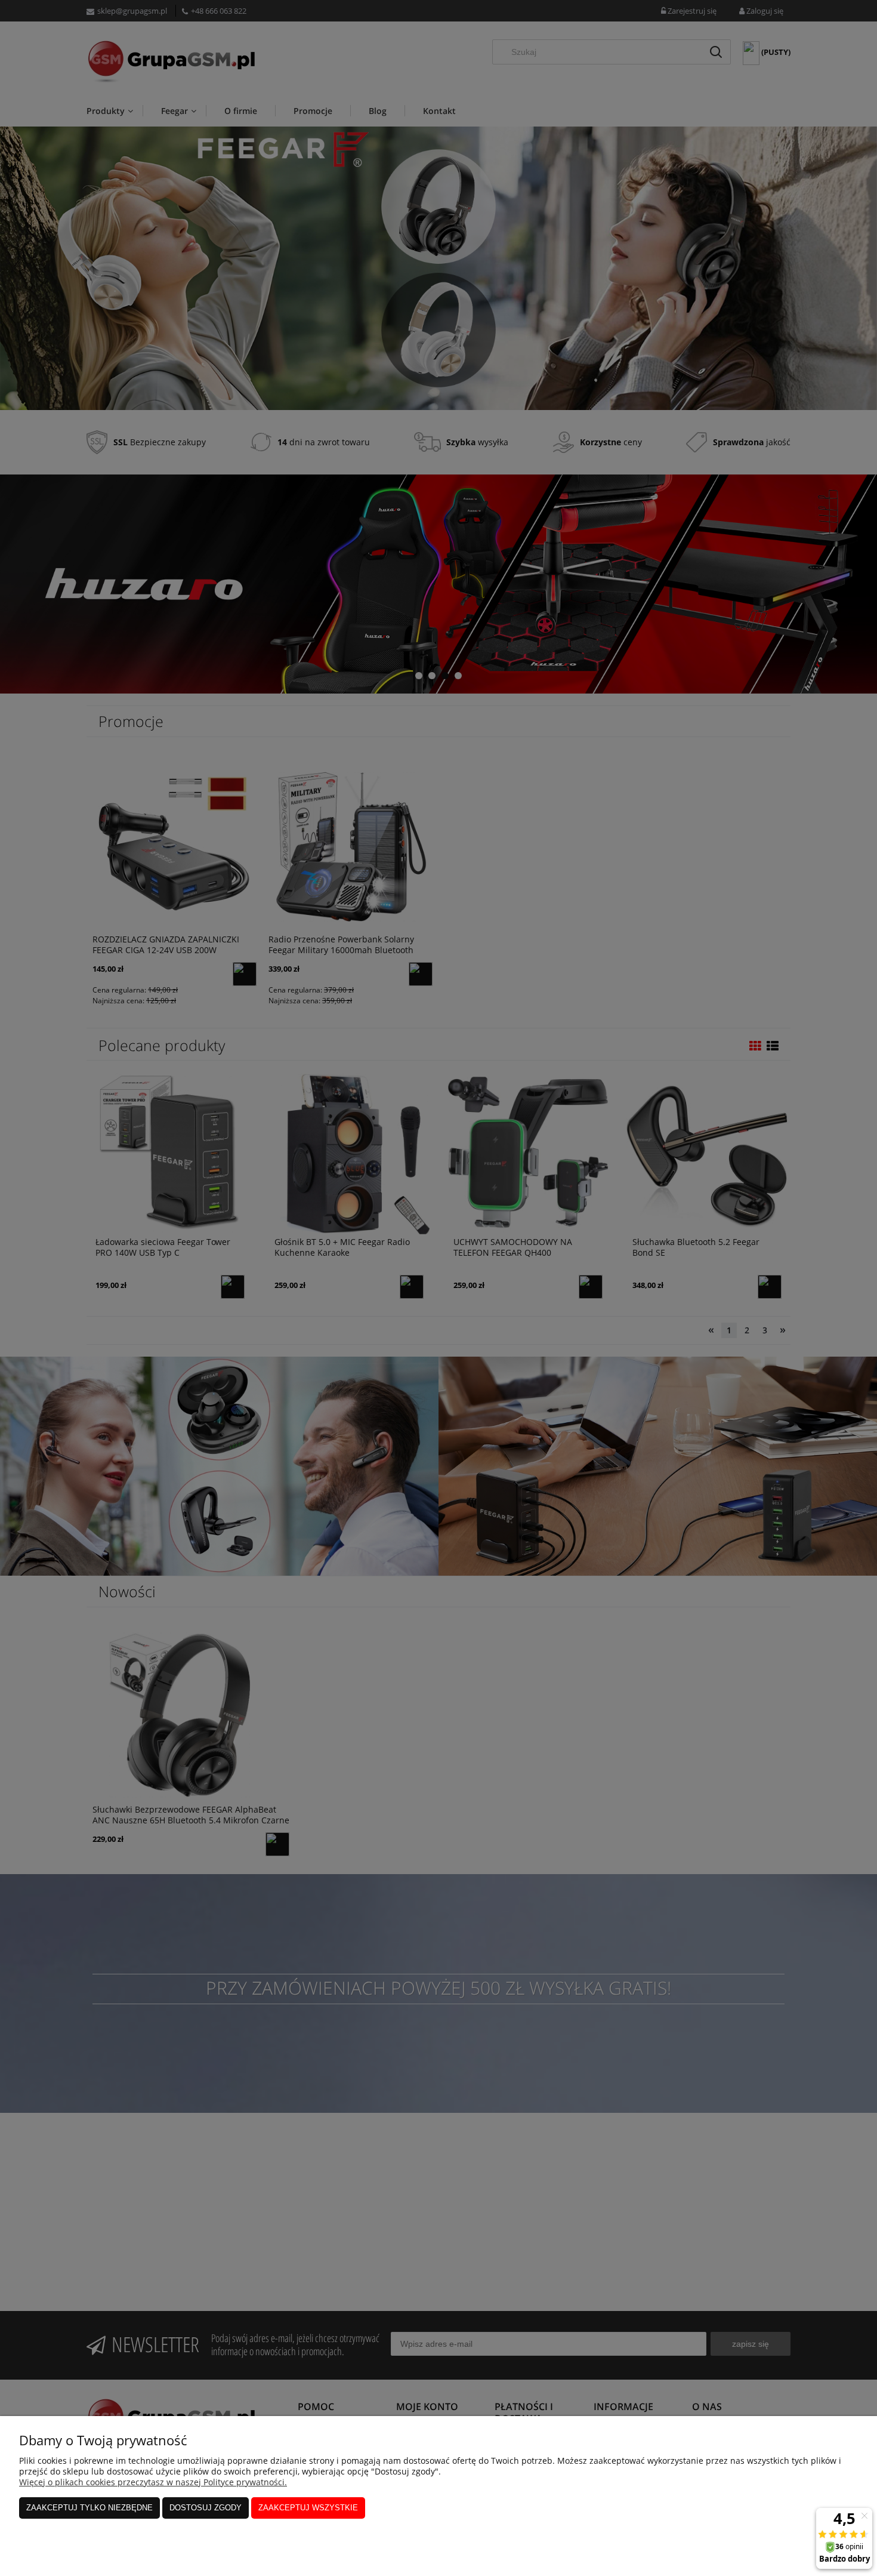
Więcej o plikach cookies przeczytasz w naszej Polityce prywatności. (153, 2482)
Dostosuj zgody (206, 2508)
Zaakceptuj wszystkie (308, 2508)
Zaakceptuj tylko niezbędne (89, 2508)
